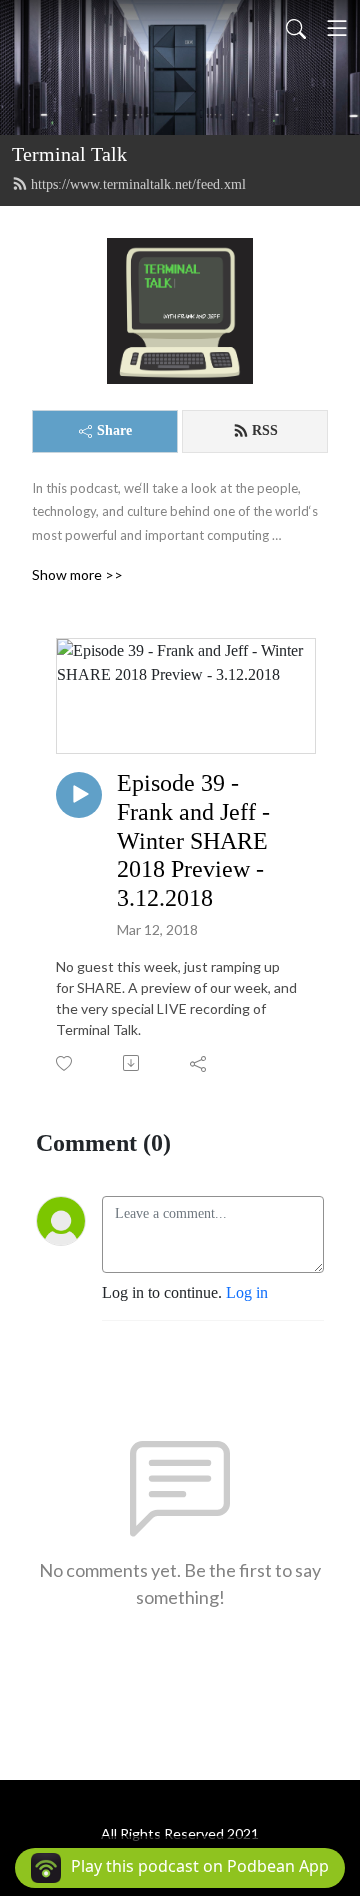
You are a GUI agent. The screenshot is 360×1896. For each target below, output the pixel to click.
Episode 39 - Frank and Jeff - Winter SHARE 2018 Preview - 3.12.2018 (193, 840)
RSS (265, 430)
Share (114, 430)
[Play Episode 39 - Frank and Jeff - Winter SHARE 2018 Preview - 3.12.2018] (79, 795)
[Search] (296, 28)
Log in (247, 1292)
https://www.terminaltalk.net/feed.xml (138, 184)
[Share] (199, 1063)
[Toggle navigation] (337, 28)
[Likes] (65, 1063)
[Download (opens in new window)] (132, 1063)
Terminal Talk (69, 154)
